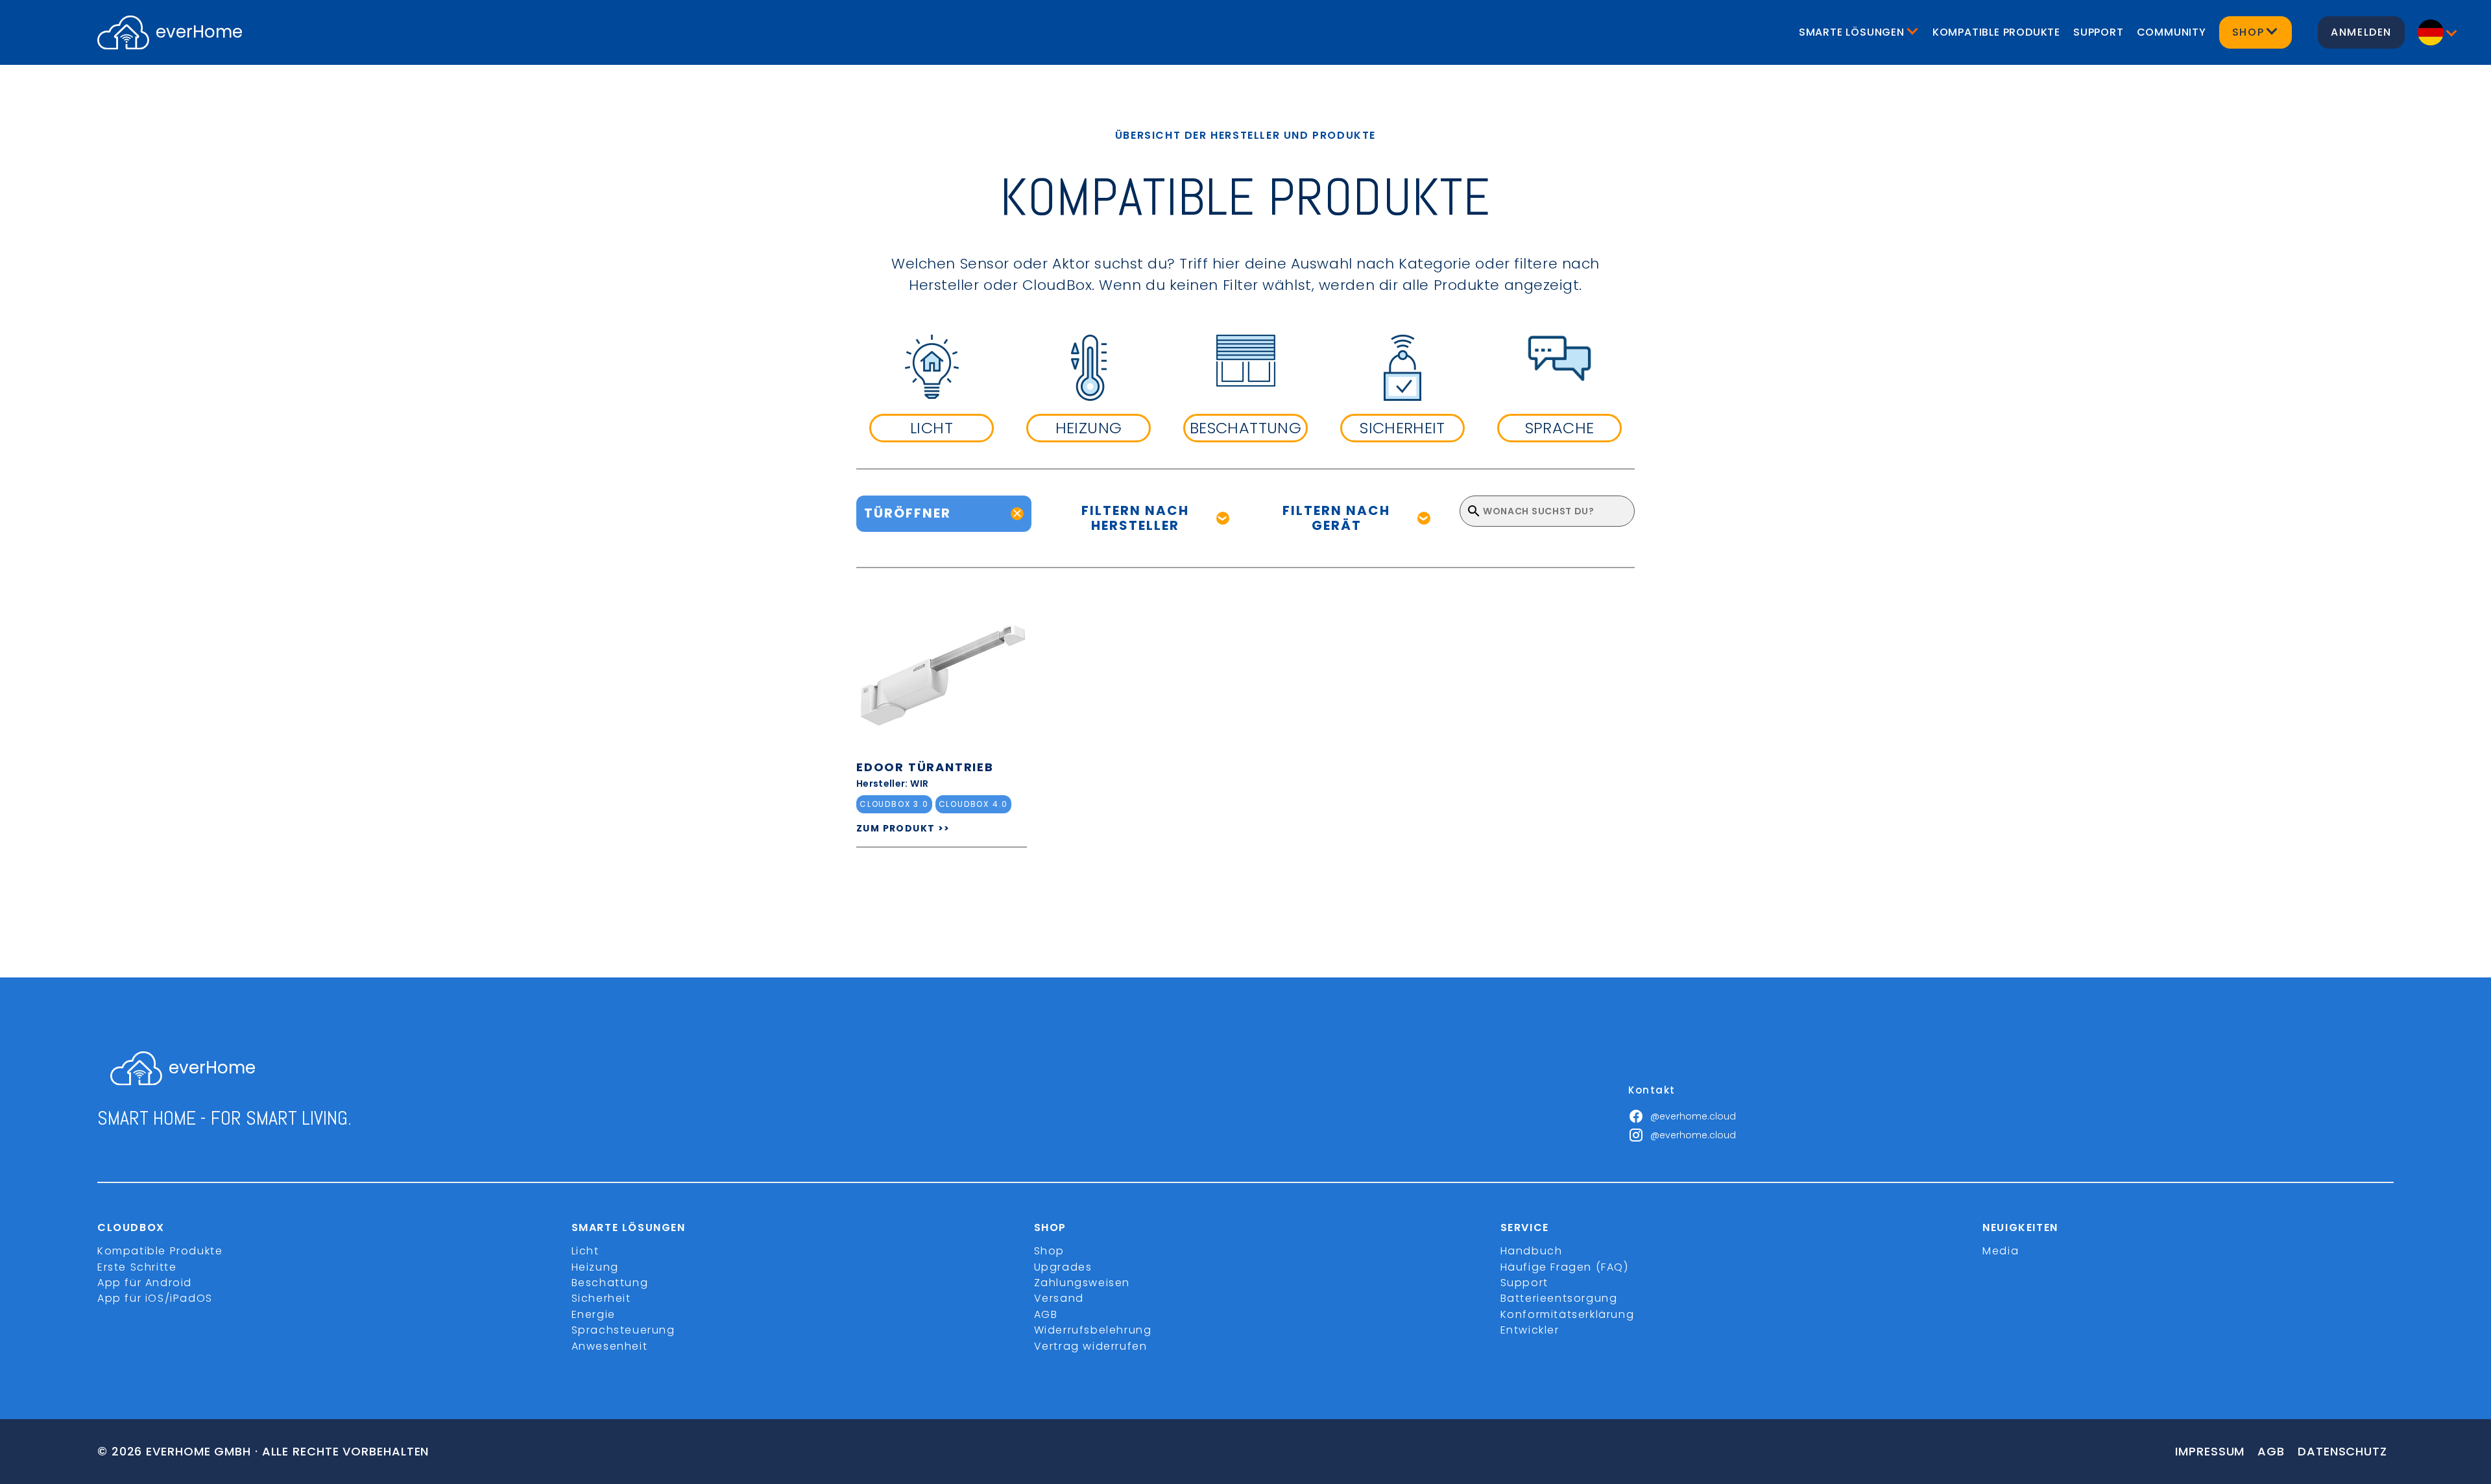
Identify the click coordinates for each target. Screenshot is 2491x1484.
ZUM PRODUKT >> (903, 828)
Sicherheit (601, 1298)
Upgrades (1063, 1267)
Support (2099, 32)
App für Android (145, 1283)
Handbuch (1532, 1251)
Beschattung (610, 1283)
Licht (585, 1251)
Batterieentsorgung (1559, 1298)
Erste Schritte (137, 1267)
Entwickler (1530, 1330)
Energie (594, 1314)
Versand (1059, 1298)
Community (2172, 32)
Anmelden (2361, 32)
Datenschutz (2342, 1451)
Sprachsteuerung (623, 1330)
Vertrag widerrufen (1091, 1346)
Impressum (2210, 1451)
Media (2001, 1251)
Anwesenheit (610, 1346)
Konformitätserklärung (1568, 1314)
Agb (2271, 1451)
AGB (1046, 1314)
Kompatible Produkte (1996, 32)
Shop (1049, 1251)
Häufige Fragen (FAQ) (1565, 1267)
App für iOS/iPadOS (155, 1298)
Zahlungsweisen (1082, 1283)
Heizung (595, 1267)
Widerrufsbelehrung (1093, 1330)
